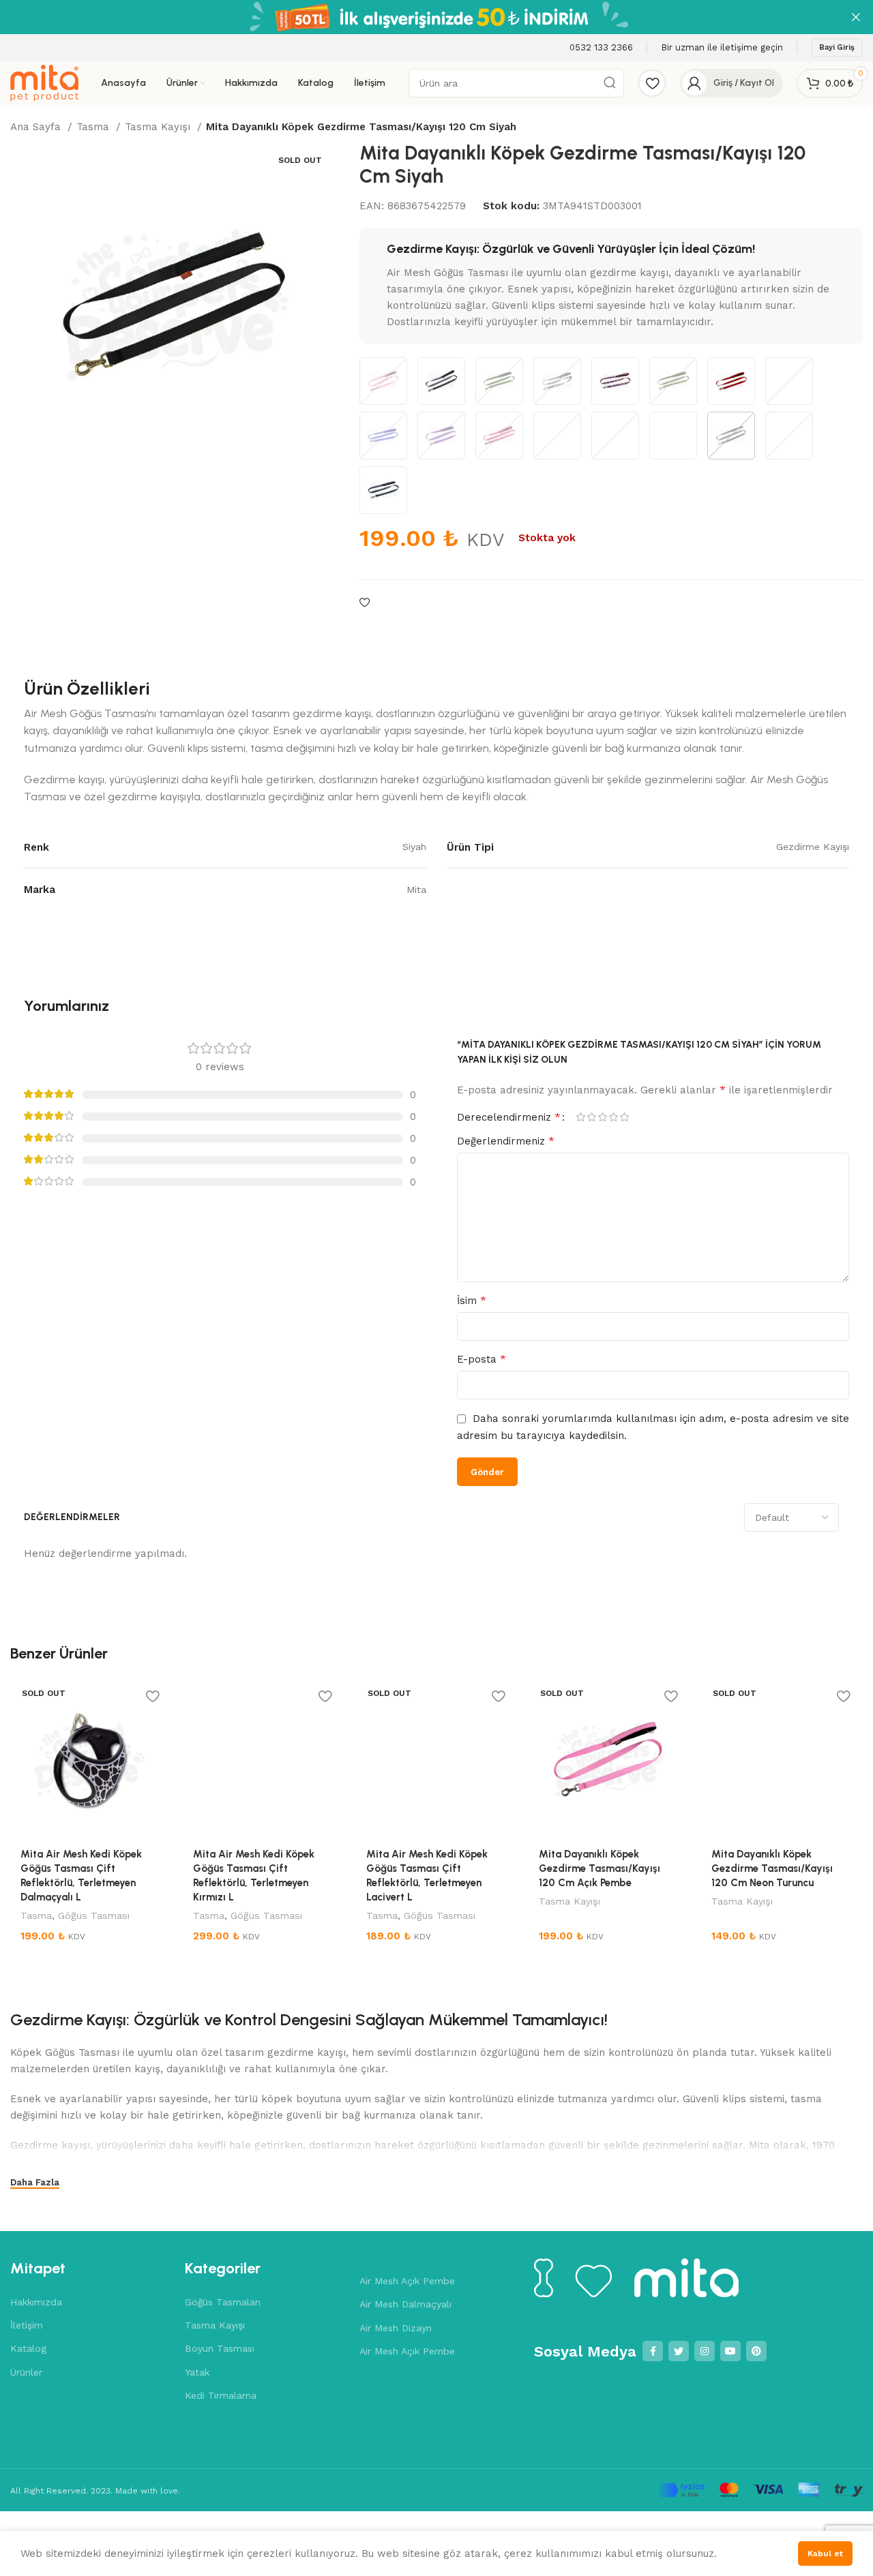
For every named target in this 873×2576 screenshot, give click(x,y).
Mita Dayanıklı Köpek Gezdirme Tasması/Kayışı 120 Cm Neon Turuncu (772, 1868)
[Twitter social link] (679, 2351)
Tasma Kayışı (159, 127)
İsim (472, 1300)
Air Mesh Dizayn (396, 2328)
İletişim (27, 2325)
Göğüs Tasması (94, 1915)
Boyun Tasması (220, 2348)
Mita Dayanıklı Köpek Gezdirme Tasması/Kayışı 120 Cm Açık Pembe (600, 1868)
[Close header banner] (856, 17)
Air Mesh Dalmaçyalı (405, 2304)
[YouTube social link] (730, 2351)
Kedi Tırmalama (221, 2395)
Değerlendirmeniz (506, 1141)
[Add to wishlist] (365, 603)
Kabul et (825, 2554)
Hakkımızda (36, 2302)
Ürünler (26, 2372)
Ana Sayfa (37, 127)
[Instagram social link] (705, 2351)
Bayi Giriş (837, 47)
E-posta (482, 1359)
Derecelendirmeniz (509, 1117)
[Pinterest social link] (756, 2351)
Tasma (94, 127)
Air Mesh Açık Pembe (407, 2281)
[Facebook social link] (653, 2351)
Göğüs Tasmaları (223, 2302)
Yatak (197, 2372)
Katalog (28, 2348)
